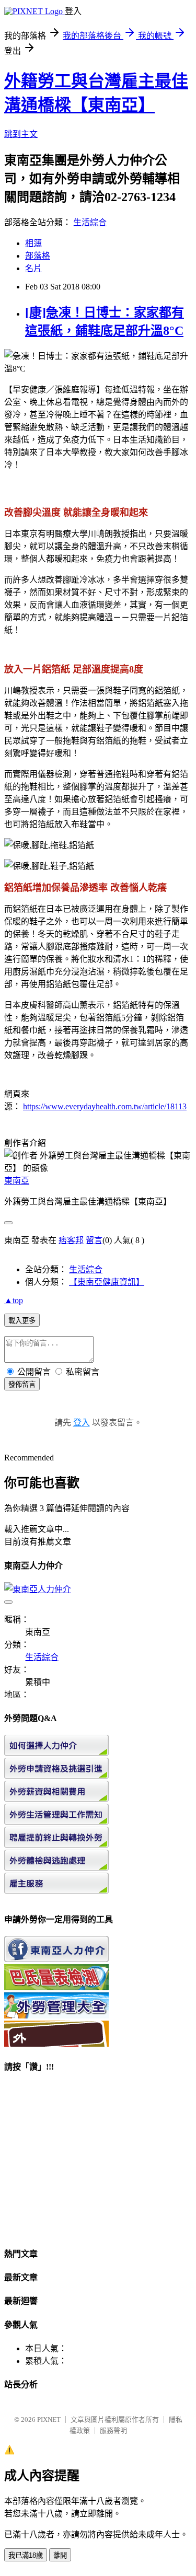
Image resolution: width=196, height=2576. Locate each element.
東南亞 (17, 1181)
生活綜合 (90, 222)
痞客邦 (71, 1240)
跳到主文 (21, 134)
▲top (14, 1300)
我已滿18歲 (26, 2555)
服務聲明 (113, 2430)
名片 (33, 268)
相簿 (33, 243)
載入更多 (22, 1321)
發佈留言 (22, 1384)
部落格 (38, 256)
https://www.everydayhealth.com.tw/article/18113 (105, 1106)
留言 (94, 1240)
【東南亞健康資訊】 (107, 1282)
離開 (60, 2555)
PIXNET (49, 2420)
